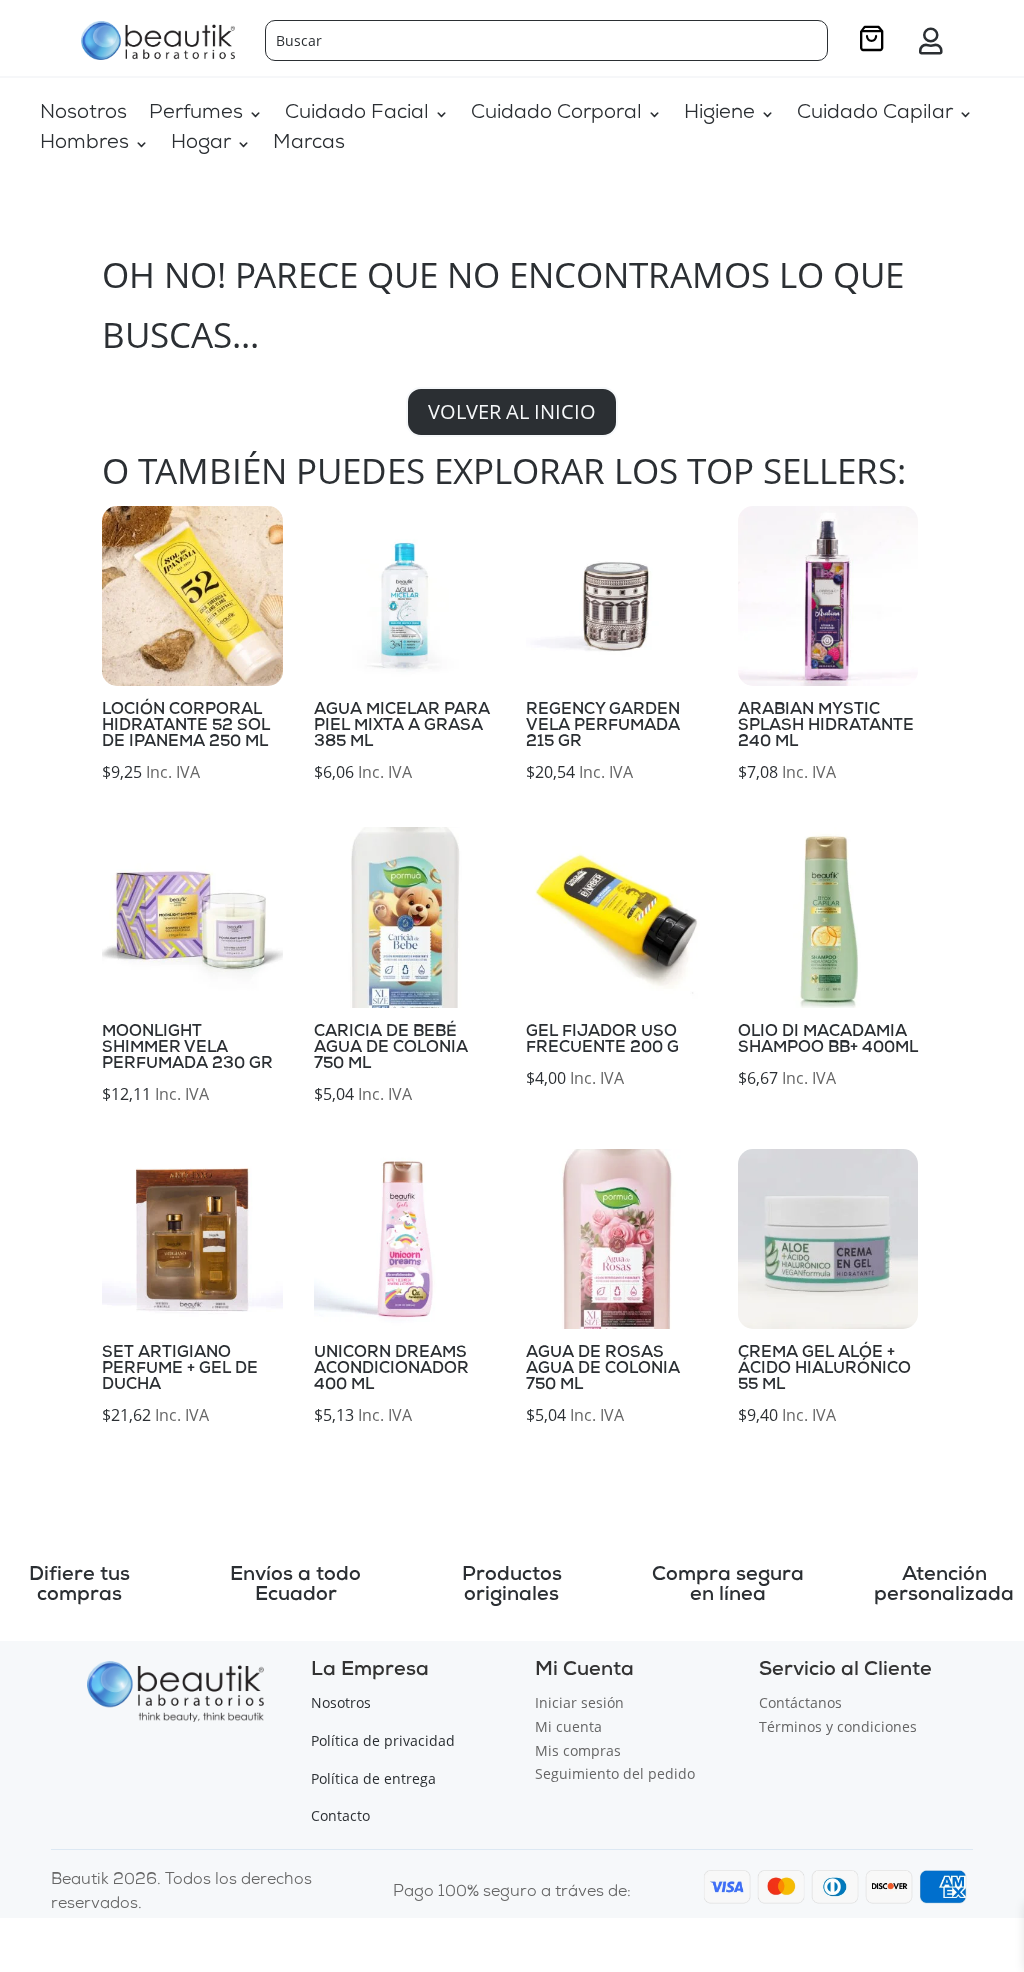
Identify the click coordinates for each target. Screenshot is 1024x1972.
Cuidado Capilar (875, 115)
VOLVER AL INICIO (512, 411)
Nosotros (83, 115)
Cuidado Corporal (556, 115)
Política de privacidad (383, 1740)
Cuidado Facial (357, 115)
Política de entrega (373, 1778)
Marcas (309, 145)
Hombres (84, 145)
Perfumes (196, 115)
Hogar (201, 145)
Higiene (719, 115)
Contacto (340, 1815)
